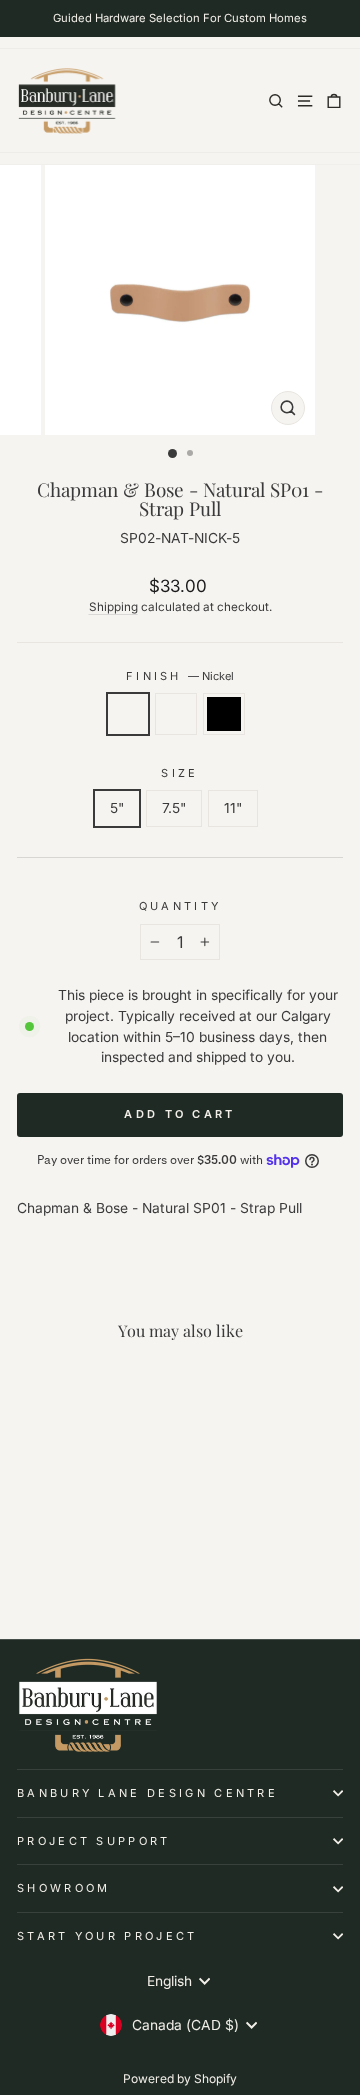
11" (233, 808)
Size (179, 773)
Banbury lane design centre (147, 1793)
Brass (176, 714)
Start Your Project (107, 1936)
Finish (180, 676)
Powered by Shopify (180, 2078)
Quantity (180, 906)
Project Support (94, 1841)
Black (224, 714)
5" (117, 808)
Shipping (113, 607)
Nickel (128, 714)
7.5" (174, 808)
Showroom (64, 1888)
